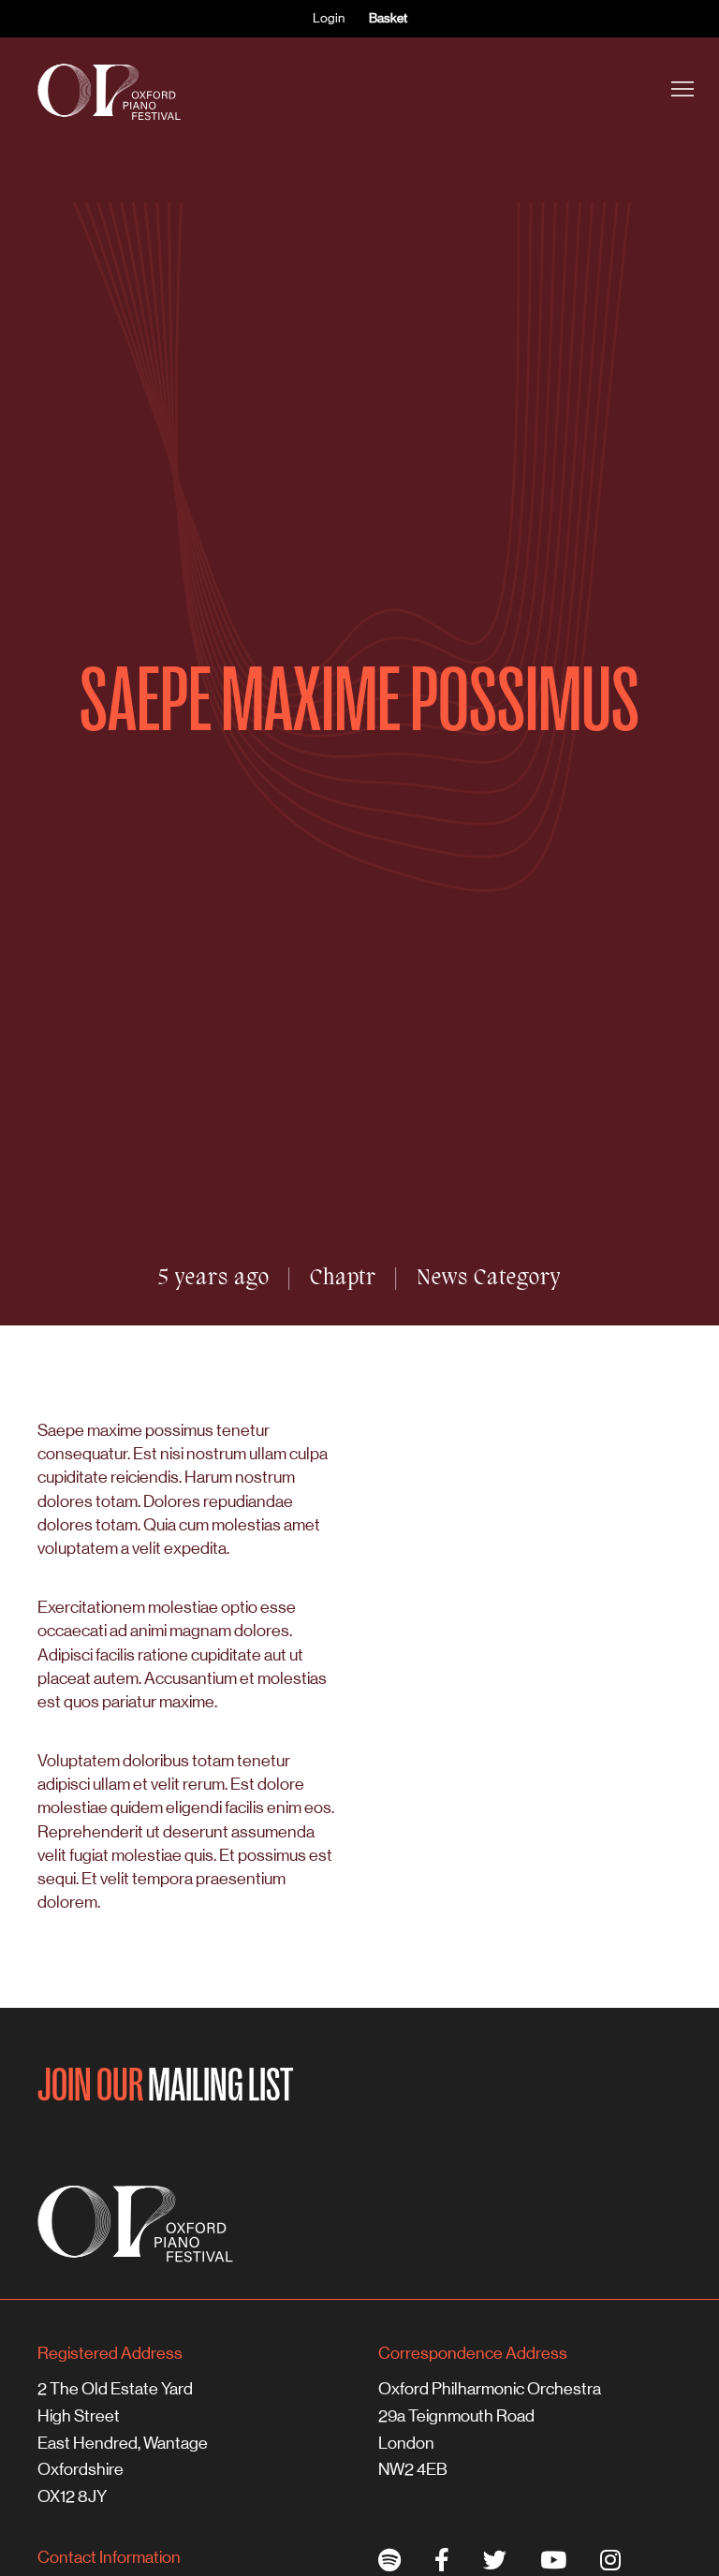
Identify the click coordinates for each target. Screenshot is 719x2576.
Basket (388, 18)
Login (329, 18)
